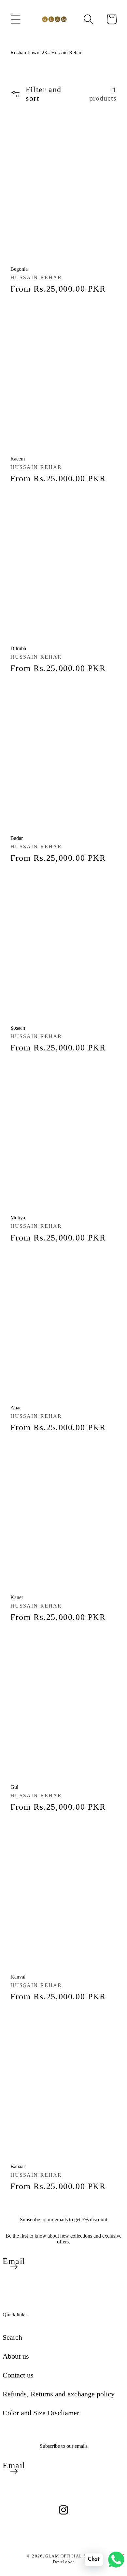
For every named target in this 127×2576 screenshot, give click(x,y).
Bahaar (18, 2166)
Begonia (19, 269)
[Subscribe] (14, 2267)
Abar (16, 1408)
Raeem (18, 459)
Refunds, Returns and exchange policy (59, 2394)
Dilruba (18, 648)
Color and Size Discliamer (41, 2413)
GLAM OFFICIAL (64, 2556)
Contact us (18, 2375)
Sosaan (18, 1028)
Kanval (18, 1977)
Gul (14, 1787)
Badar (17, 838)
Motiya (18, 1218)
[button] (16, 19)
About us (16, 2356)
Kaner (17, 1597)
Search (12, 2337)
